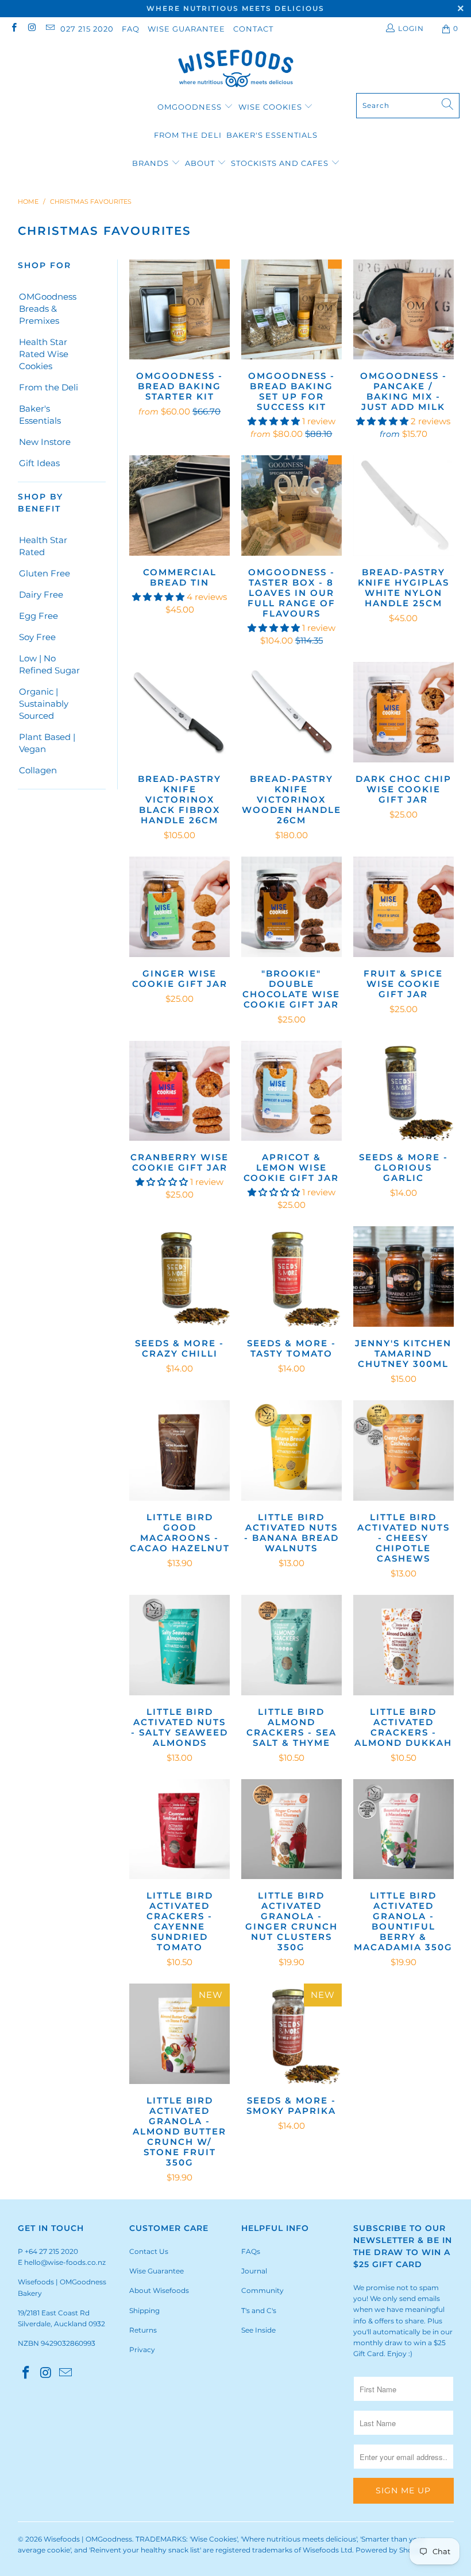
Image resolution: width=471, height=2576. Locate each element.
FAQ (131, 29)
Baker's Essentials (272, 135)
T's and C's (259, 2310)
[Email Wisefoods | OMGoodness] (50, 28)
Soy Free (37, 637)
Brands (150, 163)
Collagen (38, 770)
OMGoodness (190, 107)
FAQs (251, 2251)
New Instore (45, 442)
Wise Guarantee (186, 29)
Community (262, 2290)
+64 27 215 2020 (51, 2251)
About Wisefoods (159, 2290)
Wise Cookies (271, 107)
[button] (274, 421)
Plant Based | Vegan (47, 743)
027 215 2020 (87, 29)
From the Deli (188, 135)
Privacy (142, 2350)
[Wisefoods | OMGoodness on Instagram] (31, 28)
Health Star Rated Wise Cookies (44, 354)
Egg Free (38, 616)
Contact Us (149, 2251)
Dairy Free (41, 594)
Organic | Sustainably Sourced (44, 704)
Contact (253, 29)
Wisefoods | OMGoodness (88, 2539)
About (201, 163)
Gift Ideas (39, 463)
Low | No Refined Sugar (49, 664)
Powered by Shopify (390, 2550)
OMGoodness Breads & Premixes (48, 309)
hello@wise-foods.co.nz (65, 2262)
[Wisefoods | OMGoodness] (236, 69)
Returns (143, 2330)
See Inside (258, 2330)
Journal (254, 2271)
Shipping (144, 2310)
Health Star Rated (43, 546)
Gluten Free (45, 573)
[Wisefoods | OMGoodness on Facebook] (13, 28)
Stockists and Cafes (281, 163)
